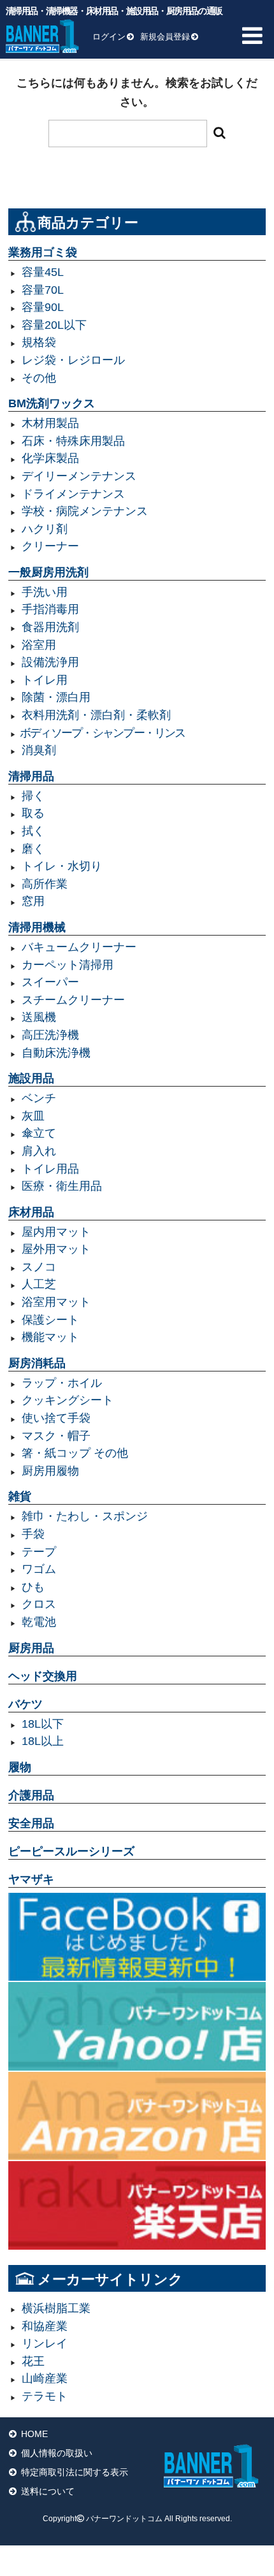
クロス (39, 1604)
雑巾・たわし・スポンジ (85, 1516)
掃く (33, 796)
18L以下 (43, 1724)
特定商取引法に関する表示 (75, 2472)
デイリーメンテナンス (79, 476)
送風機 (39, 1017)
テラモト (45, 2396)
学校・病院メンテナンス (85, 511)
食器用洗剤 (50, 627)
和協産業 (45, 2326)
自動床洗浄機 (56, 1053)
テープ (39, 1552)
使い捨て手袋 (56, 1418)
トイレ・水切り (62, 866)
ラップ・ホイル (62, 1383)
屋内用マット (56, 1232)
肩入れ (39, 1151)
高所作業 (45, 884)
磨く (33, 849)
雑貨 (20, 1496)
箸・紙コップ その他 (75, 1453)
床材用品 (31, 1212)
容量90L (43, 307)
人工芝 (39, 1284)
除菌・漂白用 (56, 697)
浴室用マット (56, 1302)
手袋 (33, 1534)
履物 (20, 1767)
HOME (34, 2434)
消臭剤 (39, 750)
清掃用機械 (37, 927)
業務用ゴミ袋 (43, 252)
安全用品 (31, 1823)
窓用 (33, 901)
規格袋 (39, 342)
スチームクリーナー (73, 1000)
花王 (33, 2361)
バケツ (25, 1704)
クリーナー (50, 546)
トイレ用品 (50, 1169)
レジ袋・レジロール (73, 360)
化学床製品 (50, 458)
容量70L (43, 290)
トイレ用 (45, 680)
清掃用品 (31, 776)
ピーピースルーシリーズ (71, 1851)
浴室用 (39, 645)
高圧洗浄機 (50, 1035)
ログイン (109, 37)
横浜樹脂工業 (56, 2308)
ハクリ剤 (45, 529)
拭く (33, 831)
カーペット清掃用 (68, 965)
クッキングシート (68, 1400)
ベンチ (39, 1098)
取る (33, 813)
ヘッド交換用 (43, 1676)
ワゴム (39, 1569)
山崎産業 (45, 2378)
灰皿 (33, 1116)
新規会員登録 (165, 37)
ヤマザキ (31, 1879)
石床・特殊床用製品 (73, 441)
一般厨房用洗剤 (48, 572)
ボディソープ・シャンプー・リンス (103, 733)
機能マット (50, 1337)
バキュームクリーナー (79, 947)
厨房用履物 (50, 1471)
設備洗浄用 (50, 662)
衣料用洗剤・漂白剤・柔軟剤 (96, 715)
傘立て (39, 1133)
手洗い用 (45, 592)
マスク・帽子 (56, 1436)
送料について (48, 2491)
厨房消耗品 (37, 1363)
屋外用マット (56, 1249)
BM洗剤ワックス (52, 403)
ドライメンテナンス (73, 494)
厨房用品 (31, 1648)
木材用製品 (50, 423)
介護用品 (31, 1795)
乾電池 (39, 1622)
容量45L (43, 272)
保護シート (50, 1320)
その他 (39, 378)
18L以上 (43, 1741)
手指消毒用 (50, 609)
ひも (33, 1587)
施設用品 (31, 1078)
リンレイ (45, 2343)
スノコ (39, 1267)
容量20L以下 (54, 325)
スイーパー (50, 982)
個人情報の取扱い (57, 2453)
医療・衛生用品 (62, 1186)
